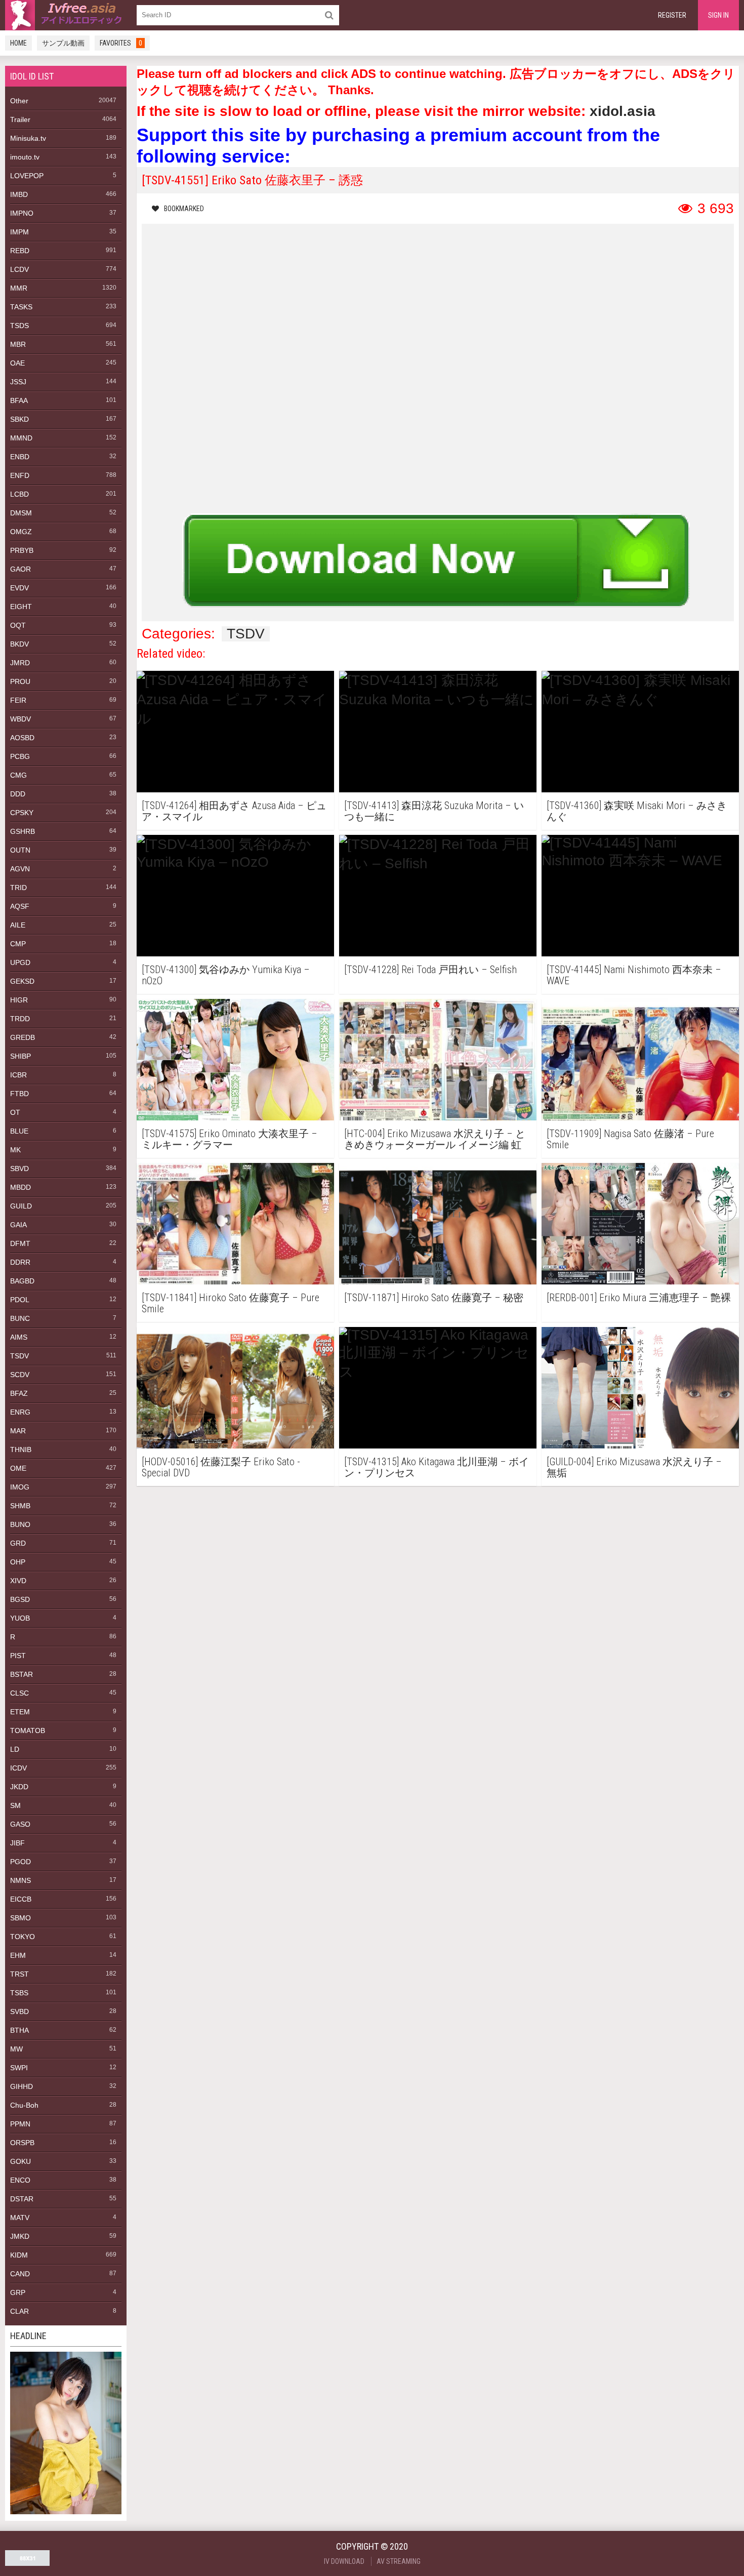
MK (15, 1150)
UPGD (20, 962)
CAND (20, 2274)
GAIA (18, 1225)
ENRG (20, 1412)
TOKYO (23, 1937)
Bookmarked (184, 209)
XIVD (18, 1581)
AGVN (20, 869)
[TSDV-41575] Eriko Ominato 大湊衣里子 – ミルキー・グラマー (230, 1139)
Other (19, 101)
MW (16, 2049)
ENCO (20, 2180)
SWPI (19, 2068)
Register (672, 15)
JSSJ (18, 382)
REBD (20, 251)
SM (15, 1805)
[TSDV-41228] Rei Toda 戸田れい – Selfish (430, 970)
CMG (18, 775)
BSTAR (22, 1674)
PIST (18, 1656)
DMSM (21, 513)
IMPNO (22, 213)
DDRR (20, 1262)
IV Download (344, 2561)
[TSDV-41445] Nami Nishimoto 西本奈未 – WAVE (634, 975)
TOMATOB (28, 1730)
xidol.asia (623, 111)
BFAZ (19, 1393)
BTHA (19, 2030)
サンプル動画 (63, 43)
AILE (18, 925)
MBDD (20, 1187)
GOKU (20, 2161)
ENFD (20, 475)
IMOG (20, 1487)
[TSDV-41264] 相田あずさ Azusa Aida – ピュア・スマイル (234, 811)
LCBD (19, 494)
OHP (18, 1562)
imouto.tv (25, 157)
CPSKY (22, 813)
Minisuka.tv (28, 138)
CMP (18, 944)
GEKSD (22, 981)
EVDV (19, 588)
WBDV (20, 719)
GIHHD (22, 2086)
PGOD (20, 1862)
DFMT (20, 1243)
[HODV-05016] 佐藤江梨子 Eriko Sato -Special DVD (221, 1467)
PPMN (20, 2124)
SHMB (20, 1506)
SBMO (20, 1918)
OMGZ (21, 532)
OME (18, 1468)
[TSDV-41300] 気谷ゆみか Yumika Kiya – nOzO (226, 975)
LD (15, 1749)
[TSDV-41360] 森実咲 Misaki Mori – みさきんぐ (637, 811)
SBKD (19, 419)
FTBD (19, 1094)
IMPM (19, 232)
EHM (18, 1955)
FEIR (18, 700)
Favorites (121, 43)
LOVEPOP (27, 176)
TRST (19, 1974)
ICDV (18, 1768)
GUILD (21, 1206)
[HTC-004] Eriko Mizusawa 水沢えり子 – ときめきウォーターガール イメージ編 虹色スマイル (435, 1139)
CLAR (19, 2311)
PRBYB (22, 550)
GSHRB (23, 831)
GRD (18, 1543)
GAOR (20, 569)
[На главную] (66, 15)
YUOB (20, 1618)
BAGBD (22, 1281)
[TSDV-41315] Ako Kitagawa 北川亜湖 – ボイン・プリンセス (437, 1467)
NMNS (20, 1880)
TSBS (19, 1993)
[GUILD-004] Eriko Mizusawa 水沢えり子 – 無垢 (634, 1467)
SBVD (19, 1169)
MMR (19, 288)
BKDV (19, 644)
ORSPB (22, 2143)
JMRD (20, 663)
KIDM (19, 2255)
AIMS (19, 1337)
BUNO (20, 1524)
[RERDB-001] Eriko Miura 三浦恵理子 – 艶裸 (639, 1298)
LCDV (19, 269)
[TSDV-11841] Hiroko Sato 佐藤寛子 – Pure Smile (231, 1303)
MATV (20, 2218)
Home (18, 43)
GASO (20, 1824)
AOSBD (22, 738)
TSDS (19, 326)
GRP (18, 2292)
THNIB (21, 1450)
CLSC (19, 1693)
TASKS (21, 307)
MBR (18, 344)
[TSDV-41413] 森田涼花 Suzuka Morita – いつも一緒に (434, 811)
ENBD (20, 457)
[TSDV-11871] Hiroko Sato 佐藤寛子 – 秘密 (434, 1298)
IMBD (19, 194)
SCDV (20, 1375)
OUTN (20, 850)
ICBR (18, 1075)
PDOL (20, 1300)
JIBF (17, 1843)
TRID (18, 888)
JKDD (19, 1787)
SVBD (19, 2011)
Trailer (20, 119)
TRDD (20, 1019)
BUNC (20, 1318)
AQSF (20, 906)
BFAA (19, 400)
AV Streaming (399, 2561)
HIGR (19, 1000)
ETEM (20, 1712)
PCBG (20, 756)
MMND (21, 438)
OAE (17, 363)
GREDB (23, 1037)
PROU (20, 681)
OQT (18, 625)
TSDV (19, 1356)
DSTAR (22, 2199)
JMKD (20, 2236)
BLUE (19, 1131)
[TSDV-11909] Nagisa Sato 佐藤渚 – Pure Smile (630, 1139)
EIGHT (21, 607)
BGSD (20, 1599)
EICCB (21, 1899)
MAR (18, 1431)
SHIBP (20, 1056)
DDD (18, 794)
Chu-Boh (24, 2105)
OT (15, 1112)
